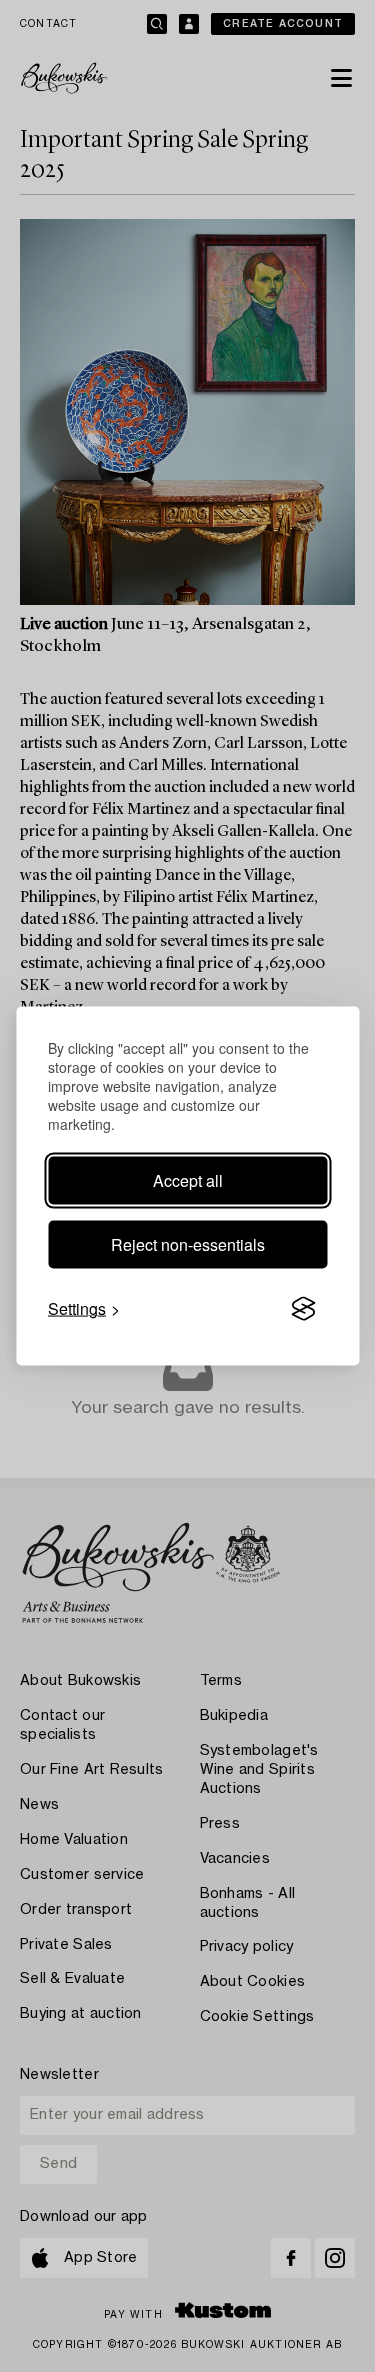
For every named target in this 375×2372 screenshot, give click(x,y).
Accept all (188, 1180)
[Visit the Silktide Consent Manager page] (303, 1309)
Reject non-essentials (188, 1244)
